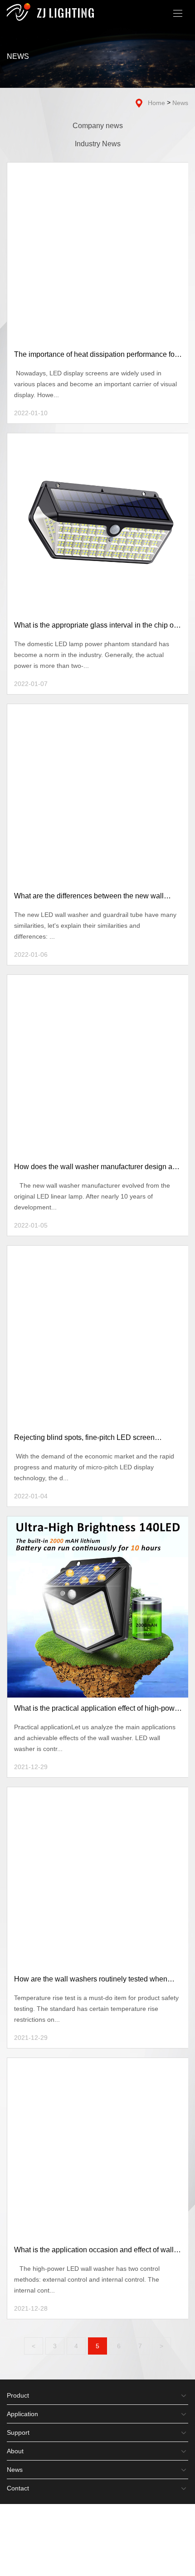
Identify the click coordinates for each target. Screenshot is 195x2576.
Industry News (98, 144)
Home (156, 103)
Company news (98, 126)
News (180, 103)
